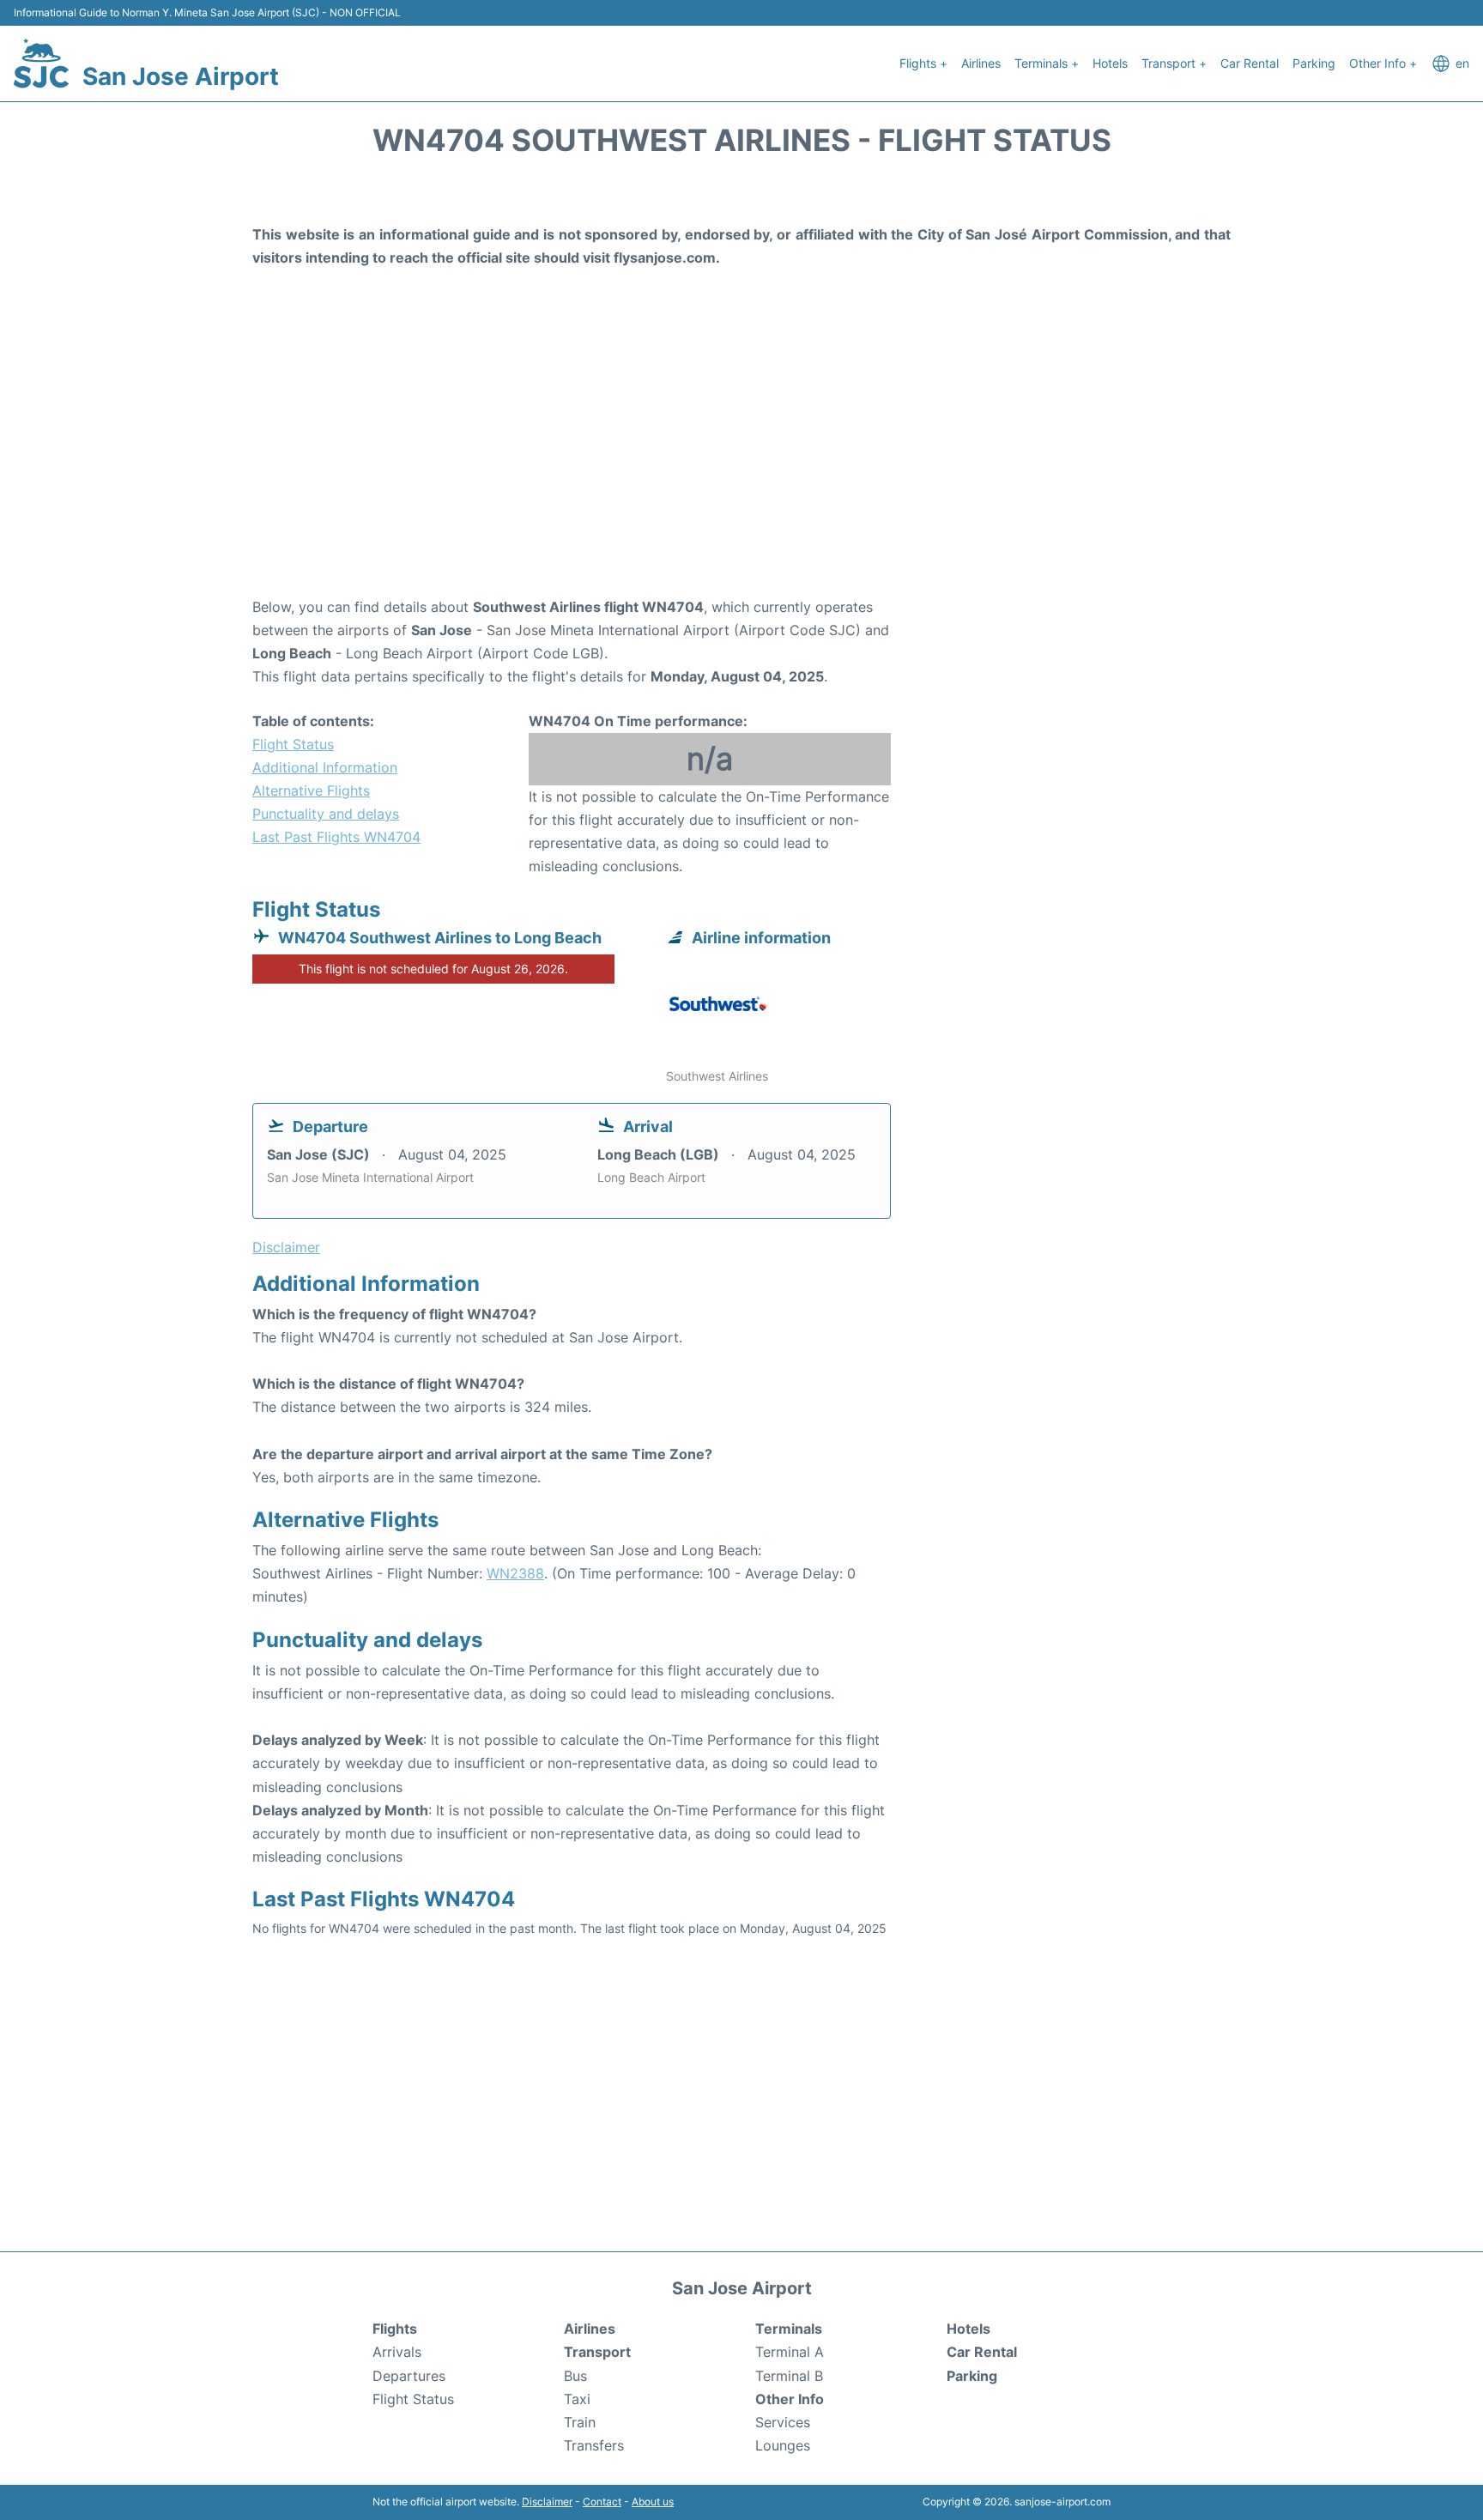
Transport (597, 2352)
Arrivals (397, 2352)
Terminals (789, 2329)
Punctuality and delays (326, 814)
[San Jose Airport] (41, 64)
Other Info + (1383, 63)
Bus (575, 2376)
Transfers (594, 2445)
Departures (409, 2376)
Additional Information (325, 767)
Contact (602, 2502)
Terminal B (789, 2376)
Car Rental (1250, 63)
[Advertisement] (741, 458)
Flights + (923, 63)
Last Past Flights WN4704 (336, 837)
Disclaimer (547, 2502)
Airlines (981, 63)
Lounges (783, 2445)
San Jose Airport (181, 76)
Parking (1314, 63)
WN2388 (515, 1573)
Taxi (577, 2399)
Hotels (1110, 63)
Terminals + (1047, 63)
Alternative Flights (311, 791)
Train (580, 2422)
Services (783, 2422)
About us (653, 2502)
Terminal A (790, 2352)
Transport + (1174, 63)
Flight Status (293, 744)
